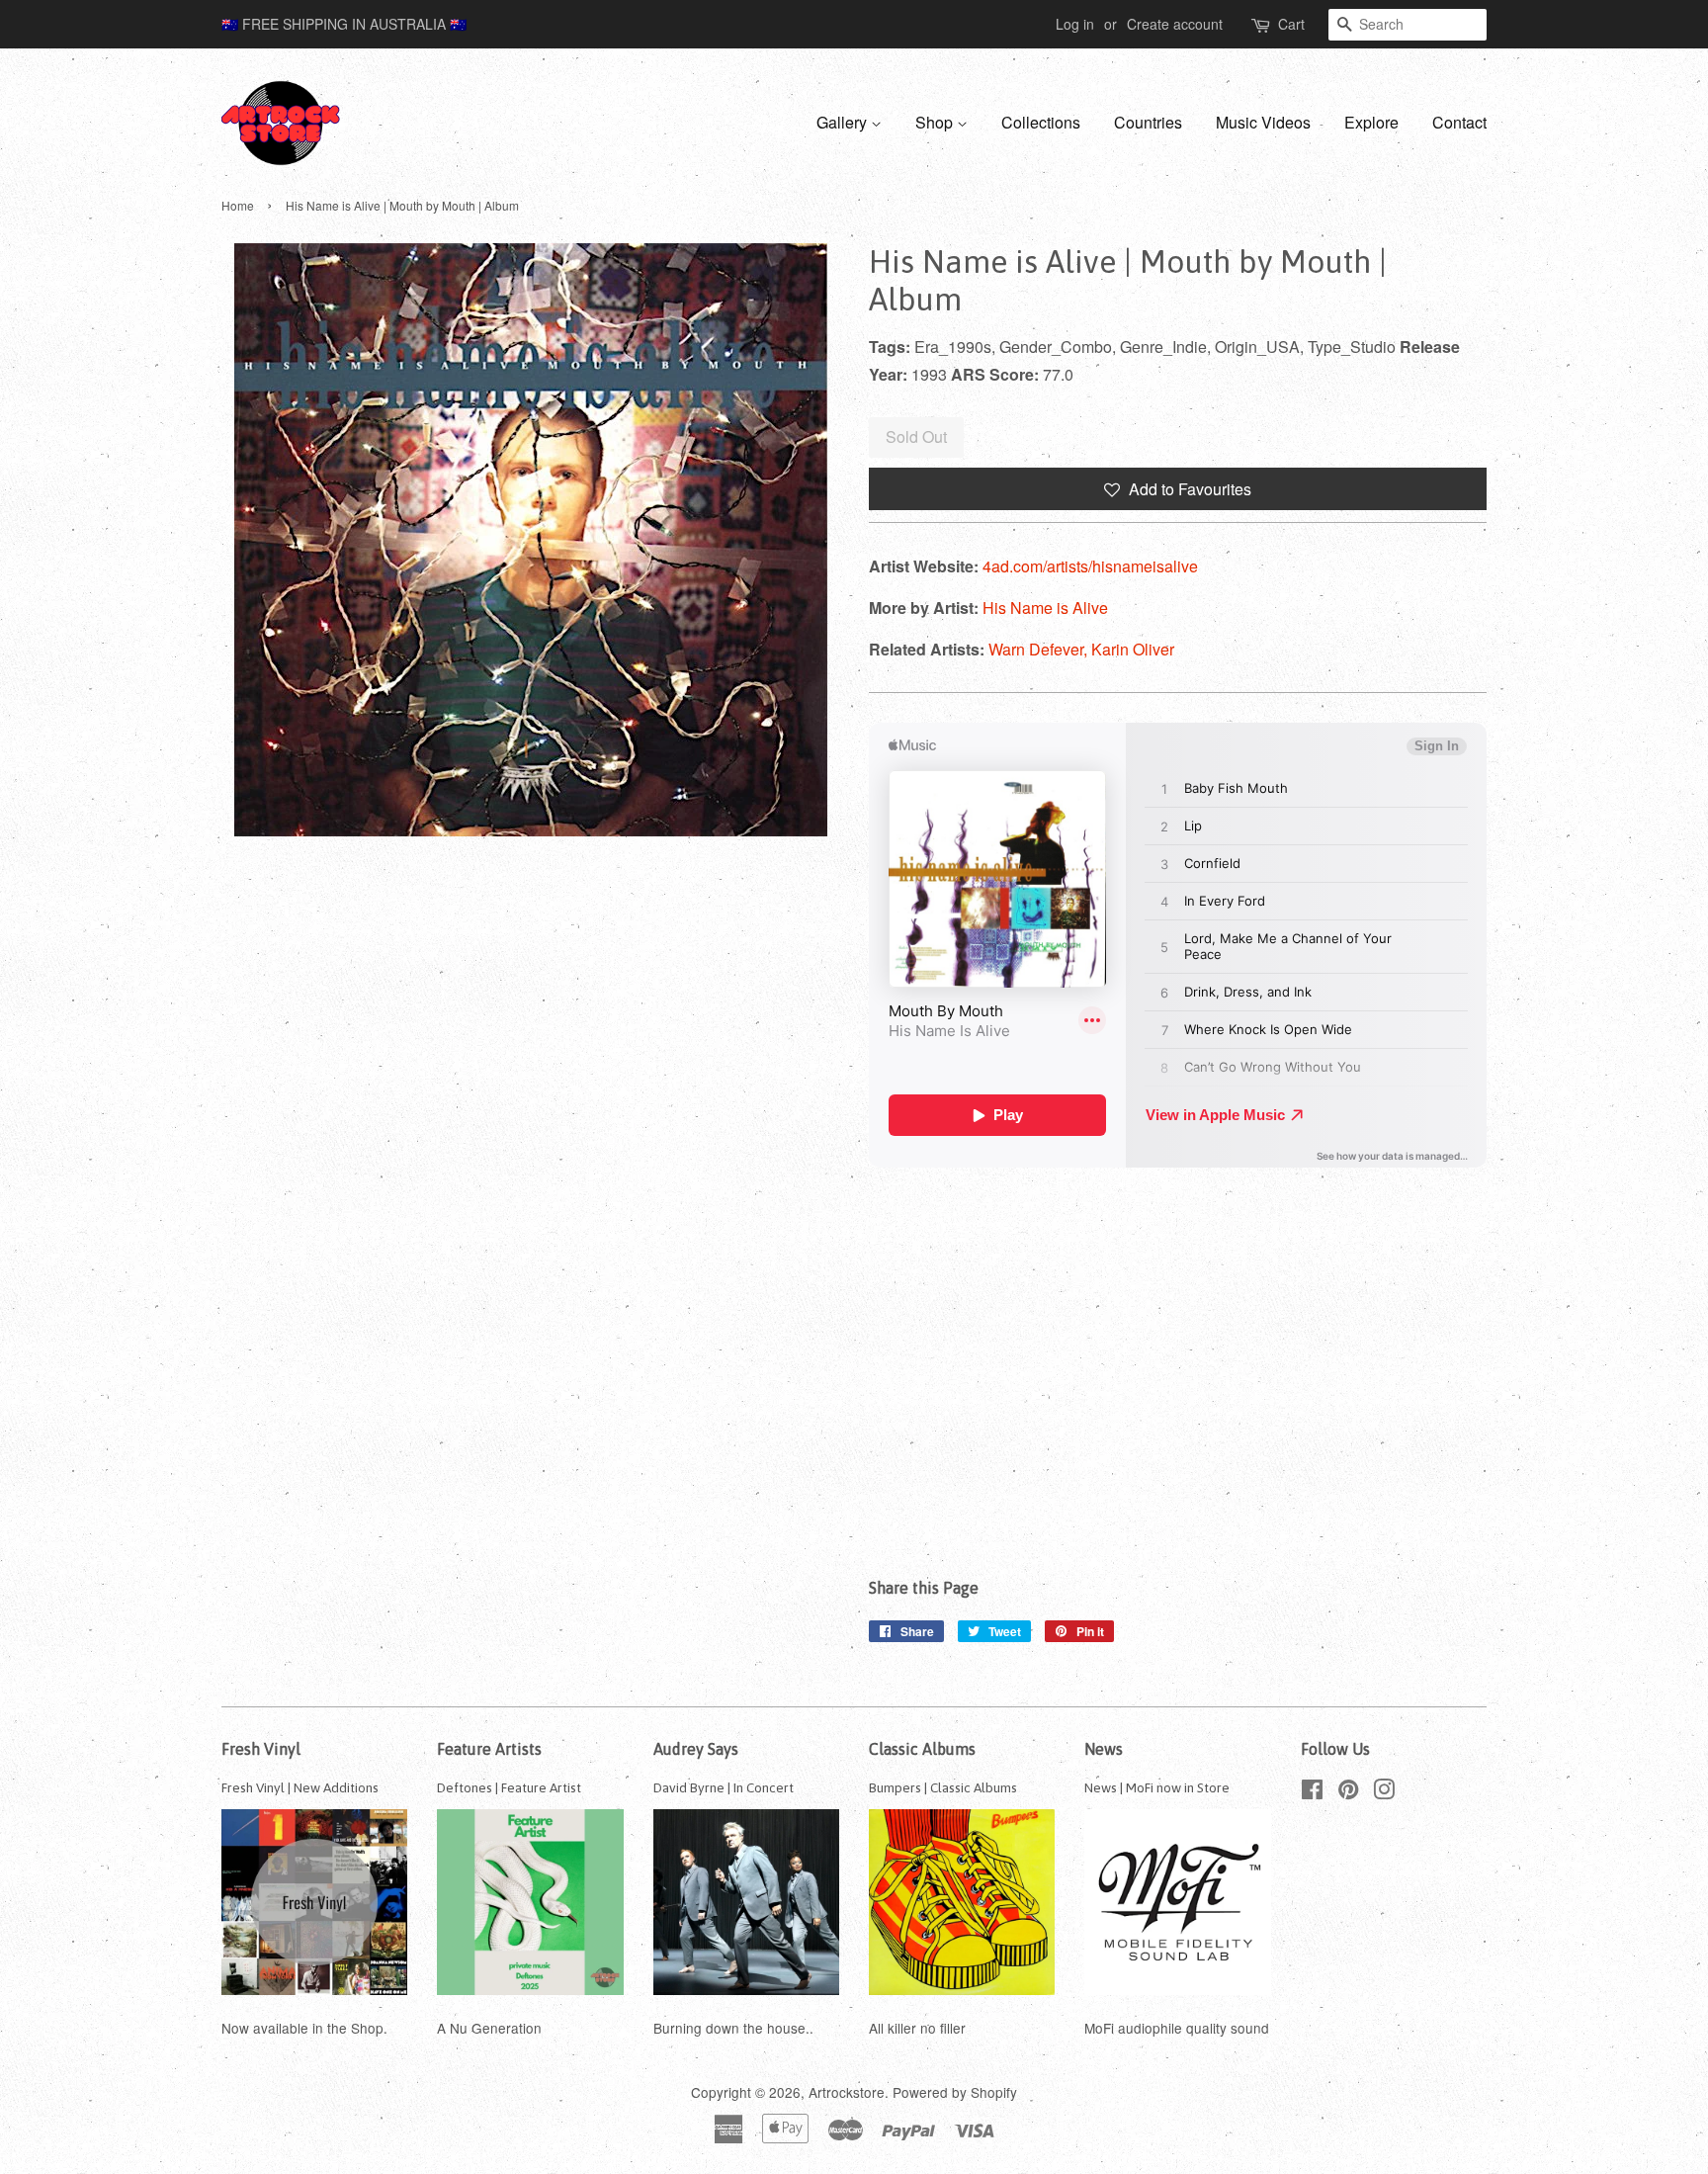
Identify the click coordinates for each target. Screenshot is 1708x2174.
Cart (1291, 24)
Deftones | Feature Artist (509, 1787)
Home (238, 205)
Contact (1459, 122)
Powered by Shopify (955, 2092)
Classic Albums (922, 1749)
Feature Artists (489, 1749)
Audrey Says (696, 1749)
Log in (1075, 24)
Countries (1148, 122)
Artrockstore (847, 2092)
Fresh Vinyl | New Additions (300, 1787)
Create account (1175, 24)
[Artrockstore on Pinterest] (1348, 1792)
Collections (1041, 122)
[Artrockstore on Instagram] (1384, 1792)
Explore (1371, 122)
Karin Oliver (1133, 649)
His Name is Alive (1045, 608)
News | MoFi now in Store (1157, 1787)
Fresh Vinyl (261, 1749)
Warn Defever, (1040, 649)
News (1104, 1749)
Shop (936, 122)
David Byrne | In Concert (724, 1787)
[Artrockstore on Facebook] (1312, 1792)
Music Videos (1263, 122)
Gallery (844, 122)
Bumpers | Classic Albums (943, 1787)
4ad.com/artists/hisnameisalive (1090, 566)
